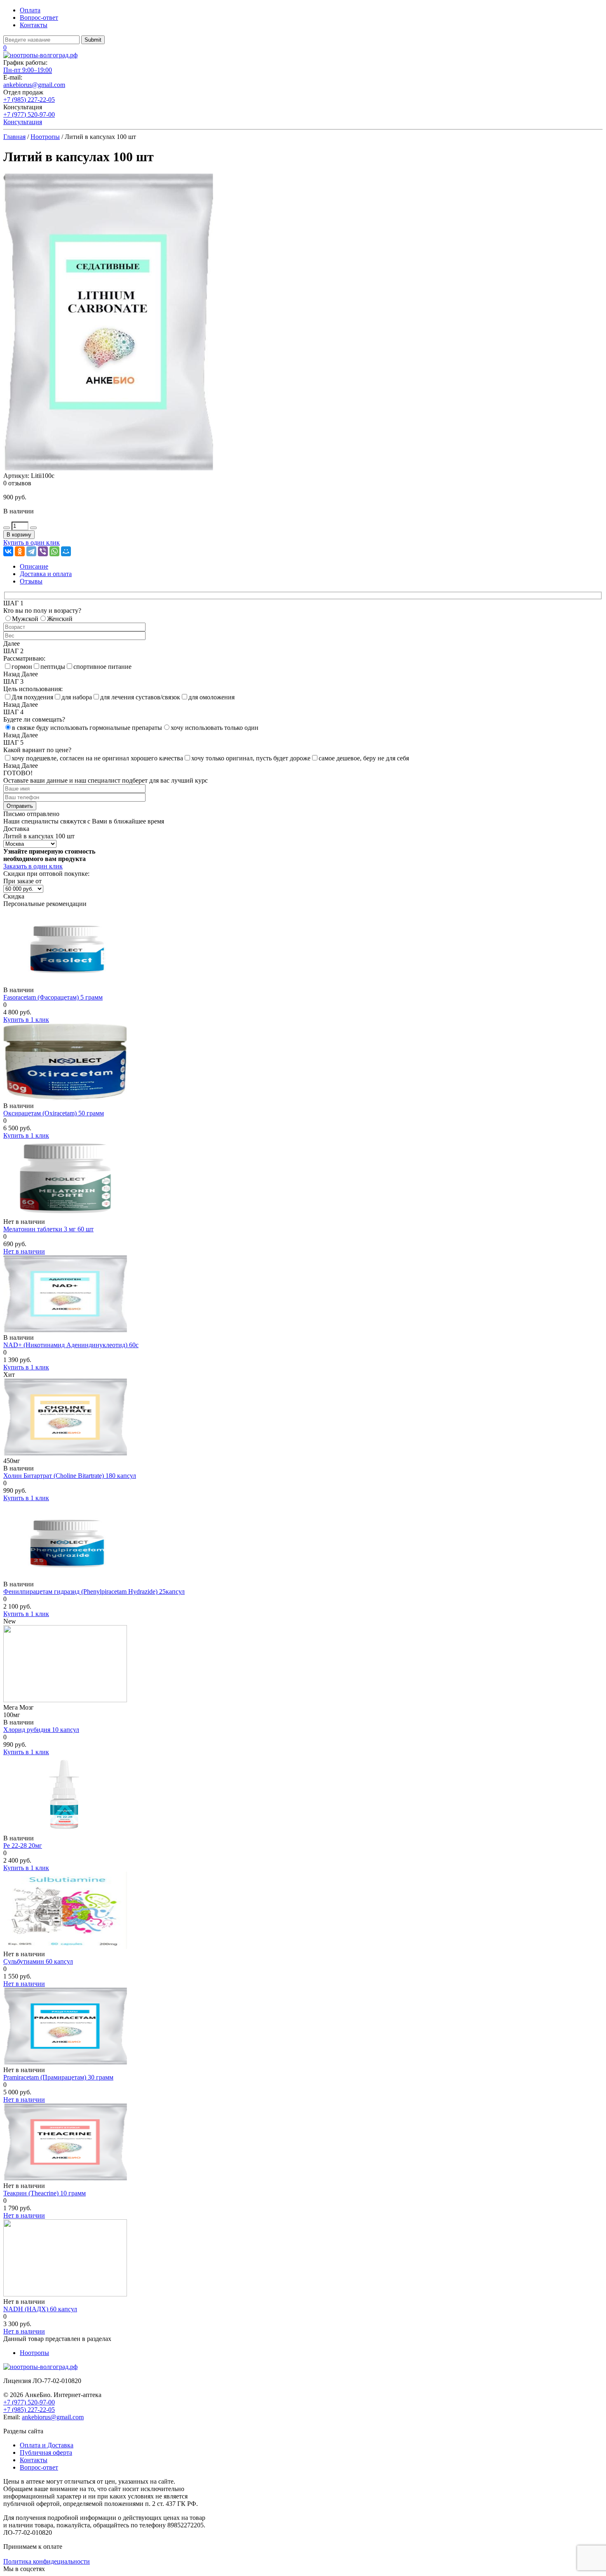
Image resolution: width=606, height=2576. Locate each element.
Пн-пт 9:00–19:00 (28, 70)
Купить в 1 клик (26, 1020)
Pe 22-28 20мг (23, 1846)
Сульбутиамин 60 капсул (38, 1961)
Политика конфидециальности (47, 2561)
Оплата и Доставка (47, 2445)
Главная (14, 137)
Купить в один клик (32, 542)
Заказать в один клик (33, 866)
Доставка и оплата (46, 574)
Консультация (23, 122)
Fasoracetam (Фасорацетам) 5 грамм (53, 997)
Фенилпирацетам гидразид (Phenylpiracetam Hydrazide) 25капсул (94, 1591)
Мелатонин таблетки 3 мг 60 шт (48, 1229)
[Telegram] (31, 551)
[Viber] (43, 551)
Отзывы (31, 581)
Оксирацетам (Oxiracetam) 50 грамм (54, 1113)
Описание (34, 566)
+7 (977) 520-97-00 (29, 114)
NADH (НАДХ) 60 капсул (40, 2309)
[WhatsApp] (54, 551)
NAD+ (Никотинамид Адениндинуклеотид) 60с (71, 1345)
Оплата (30, 10)
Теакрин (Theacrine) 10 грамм (45, 2193)
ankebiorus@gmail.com (34, 85)
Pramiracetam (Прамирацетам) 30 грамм (58, 2077)
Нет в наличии (24, 1251)
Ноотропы (45, 137)
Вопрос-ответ (39, 18)
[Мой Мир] (66, 551)
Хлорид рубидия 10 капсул (41, 1730)
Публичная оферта (46, 2452)
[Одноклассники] (20, 551)
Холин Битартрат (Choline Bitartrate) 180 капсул (70, 1476)
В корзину (19, 535)
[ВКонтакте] (8, 551)
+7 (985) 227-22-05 (29, 100)
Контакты (34, 25)
